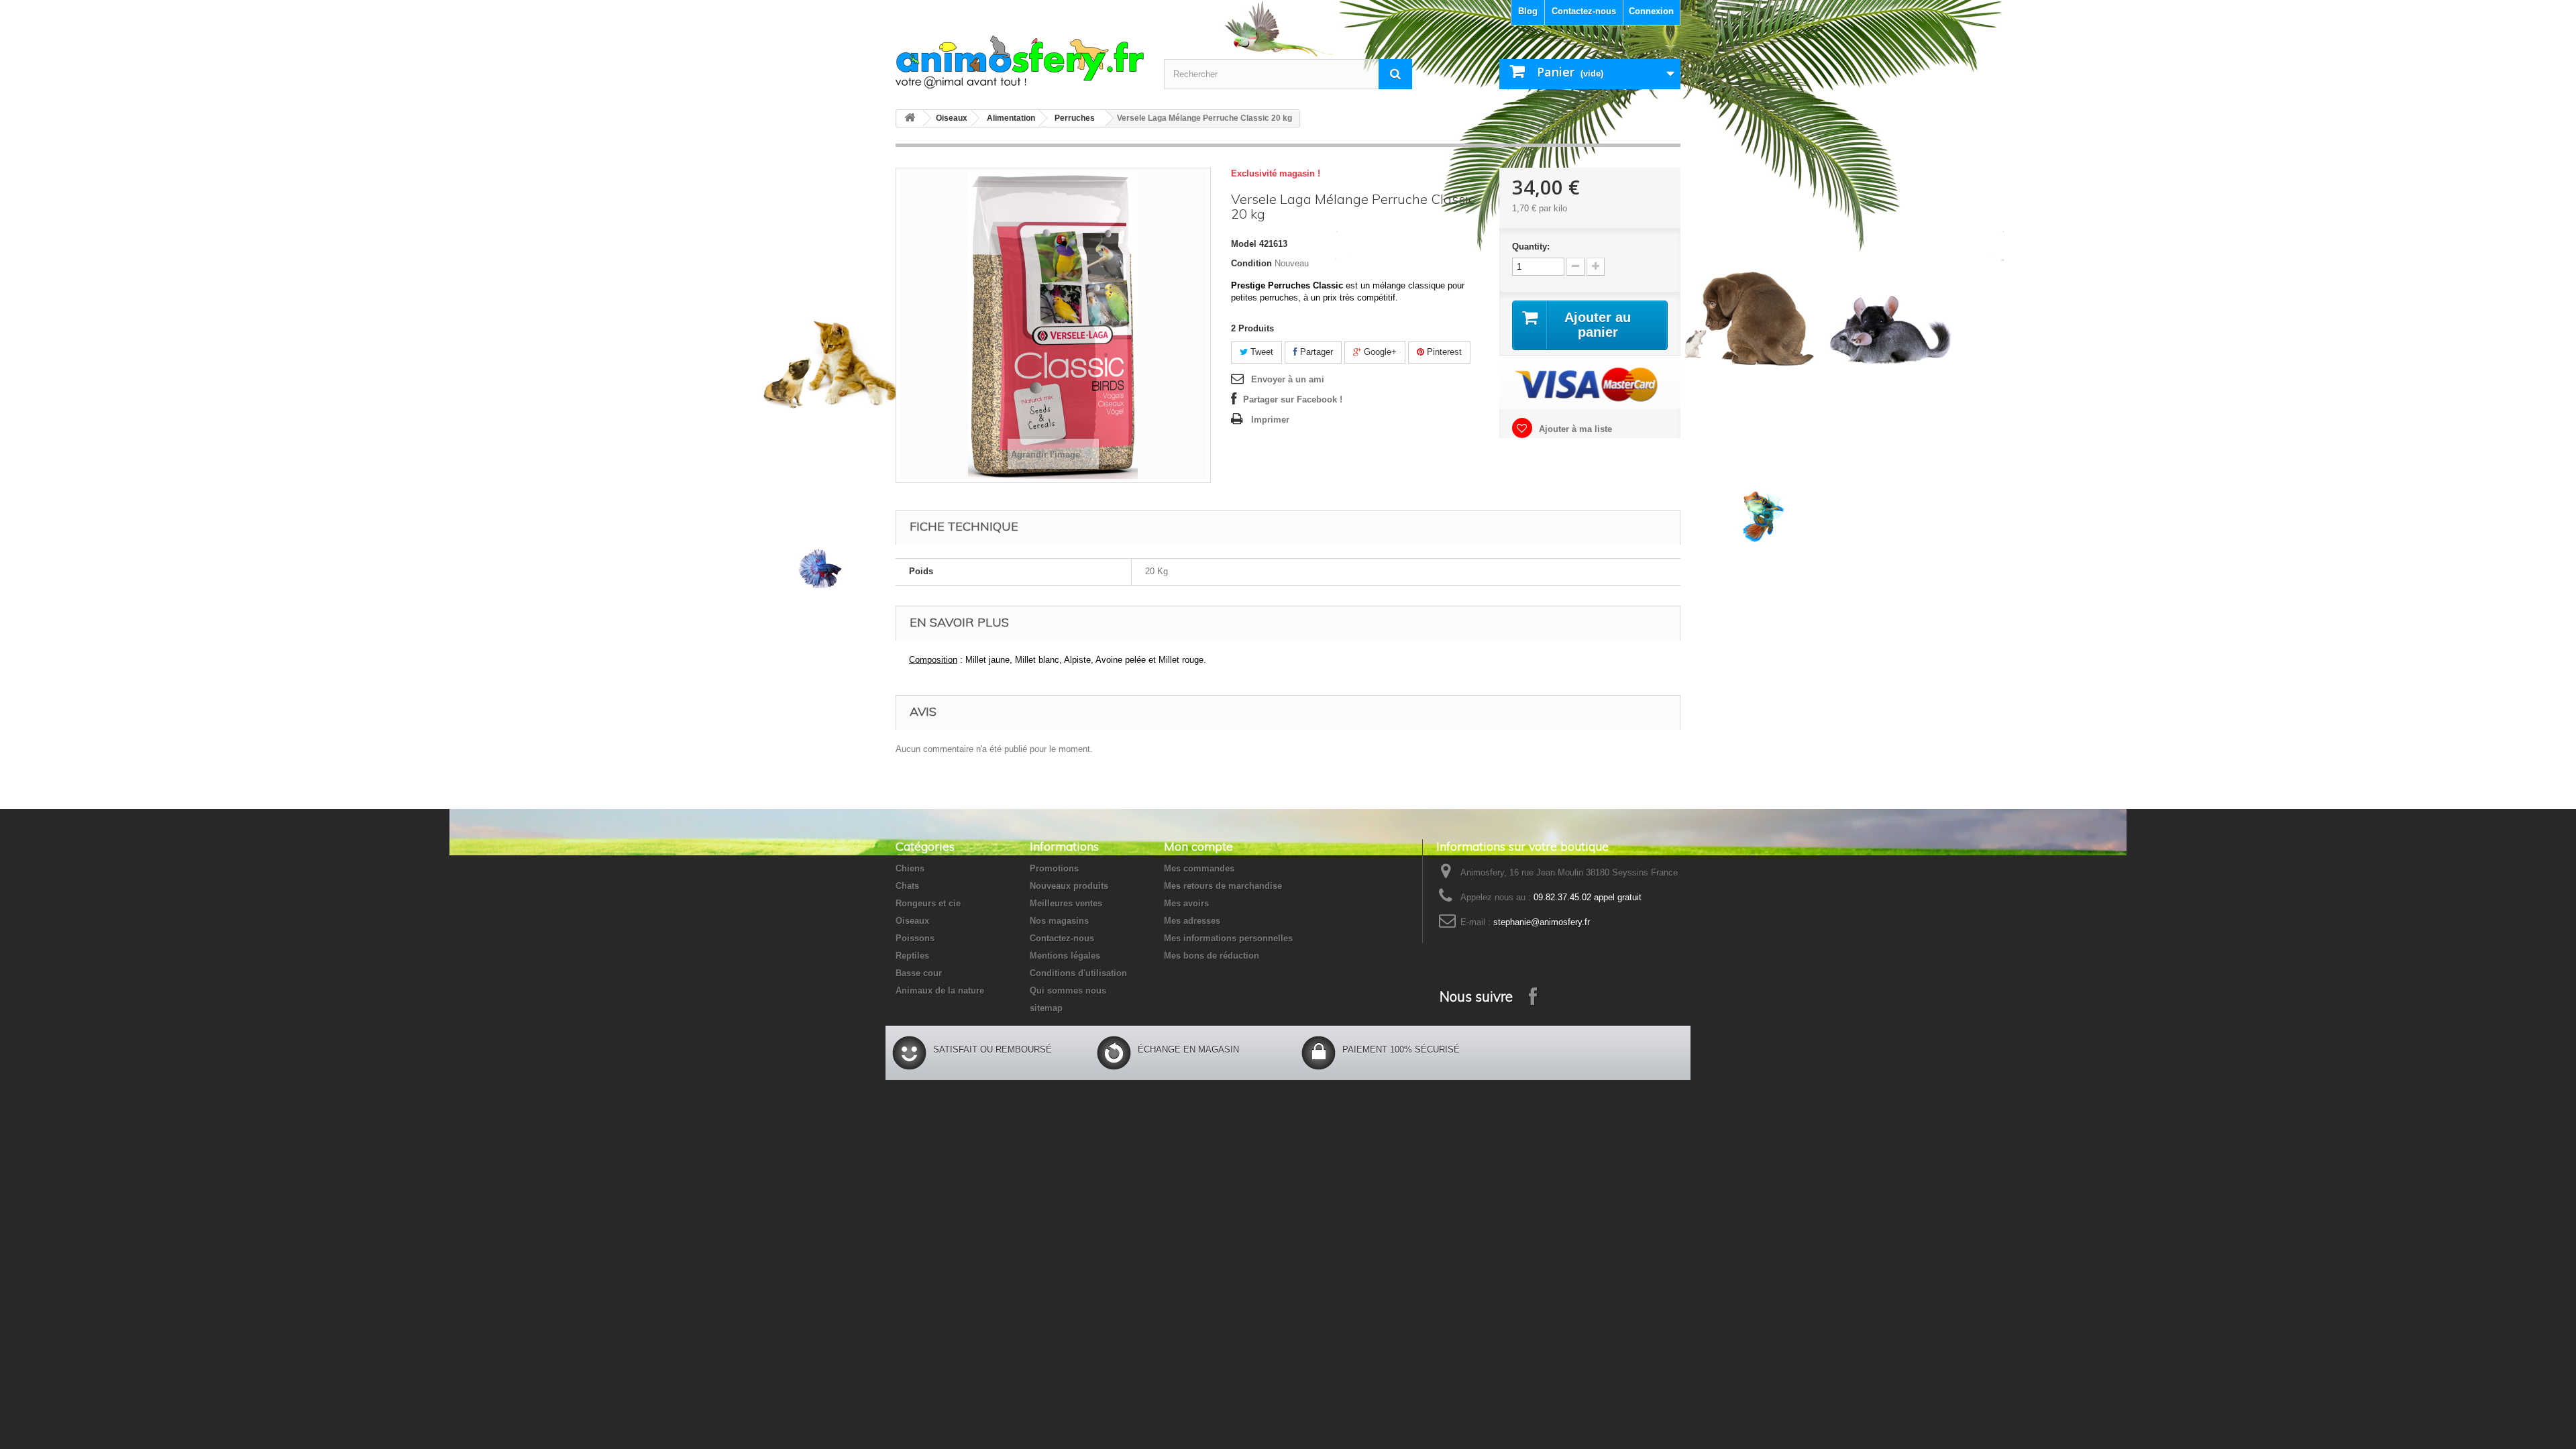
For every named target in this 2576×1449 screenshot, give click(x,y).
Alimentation (1011, 118)
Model (1244, 244)
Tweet (1260, 352)
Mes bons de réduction (1212, 956)
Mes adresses (1192, 921)
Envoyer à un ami (1288, 379)
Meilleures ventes (1066, 903)
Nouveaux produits (1069, 886)
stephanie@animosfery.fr (1542, 922)
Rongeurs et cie (928, 903)
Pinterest (1443, 352)
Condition (1251, 263)
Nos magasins (1059, 921)
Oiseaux (952, 118)
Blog (1528, 11)
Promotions (1054, 868)
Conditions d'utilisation (1078, 973)
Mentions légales (1065, 956)
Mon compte (1198, 846)
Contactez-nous (1584, 11)
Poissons (915, 938)
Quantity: (1531, 247)
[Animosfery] (1020, 62)
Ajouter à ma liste (1574, 429)
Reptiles (912, 956)
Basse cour (919, 973)
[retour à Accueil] (910, 118)
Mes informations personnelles (1228, 938)
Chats (907, 886)
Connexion (1651, 11)
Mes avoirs (1186, 903)
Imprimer (1270, 420)
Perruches (1075, 118)
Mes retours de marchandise (1223, 886)
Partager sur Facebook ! (1293, 399)
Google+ (1379, 352)
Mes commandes (1199, 868)
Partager (1315, 352)
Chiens (910, 868)
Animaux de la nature (940, 990)
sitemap (1046, 1008)
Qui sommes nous (1068, 990)
